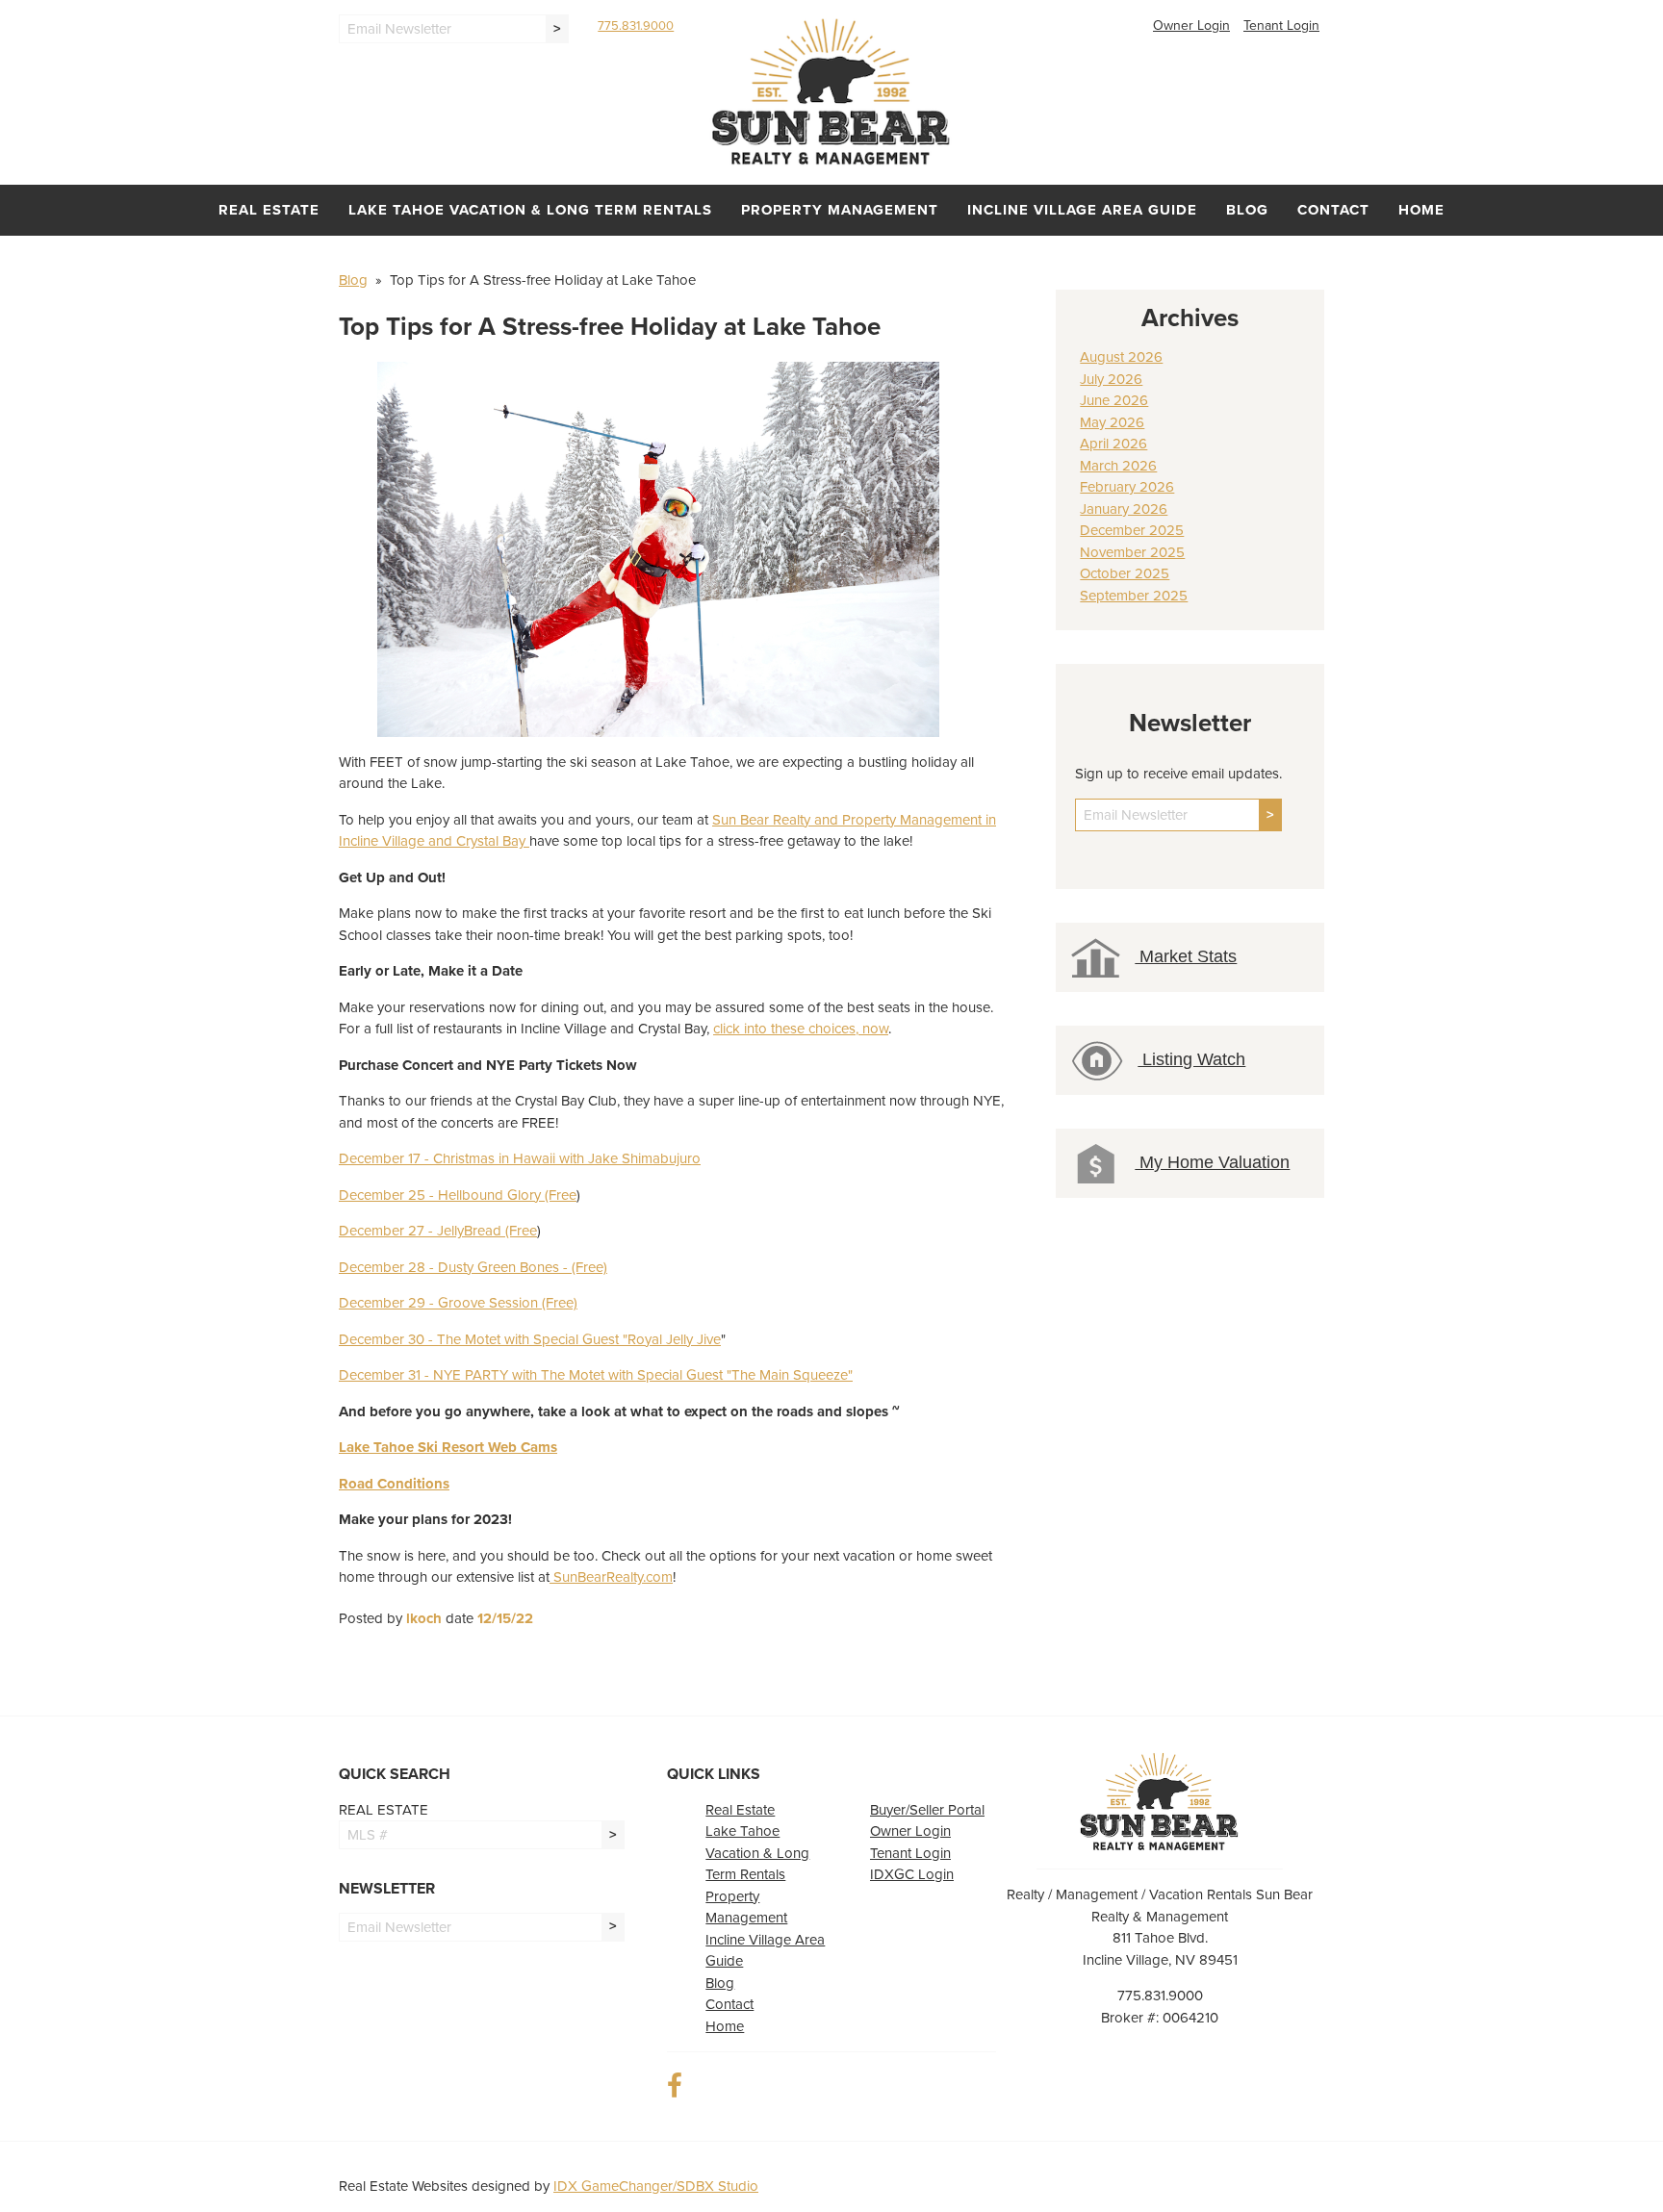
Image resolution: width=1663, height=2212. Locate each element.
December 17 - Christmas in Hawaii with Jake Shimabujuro (520, 1158)
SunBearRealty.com (611, 1577)
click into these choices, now (801, 1029)
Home (1421, 210)
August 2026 (1121, 357)
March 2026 (1118, 466)
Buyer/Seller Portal (927, 1810)
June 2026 (1114, 400)
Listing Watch (1191, 1059)
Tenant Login (1281, 25)
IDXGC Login (912, 1874)
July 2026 (1111, 379)
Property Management (840, 210)
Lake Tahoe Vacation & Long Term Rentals (530, 210)
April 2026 (1113, 444)
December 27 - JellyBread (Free (438, 1231)
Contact (1333, 210)
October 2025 (1125, 573)
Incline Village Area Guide (1082, 210)
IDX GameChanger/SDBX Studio (656, 2186)
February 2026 (1127, 487)
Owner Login (1191, 25)
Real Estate (269, 210)
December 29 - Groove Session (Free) (458, 1303)
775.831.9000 (636, 26)
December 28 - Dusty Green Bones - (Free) (473, 1267)
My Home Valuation (1212, 1162)
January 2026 (1124, 509)
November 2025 (1132, 552)
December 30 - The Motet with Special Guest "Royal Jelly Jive (530, 1339)
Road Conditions (394, 1484)
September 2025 (1134, 596)
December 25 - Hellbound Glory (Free (458, 1195)
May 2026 (1112, 422)
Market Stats (1186, 956)
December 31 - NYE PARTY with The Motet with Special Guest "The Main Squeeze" (596, 1375)
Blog (1247, 210)
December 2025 (1132, 530)
